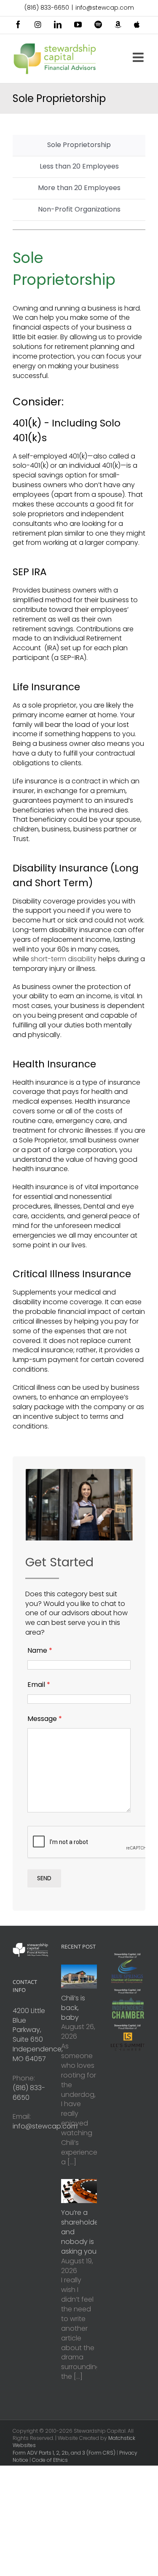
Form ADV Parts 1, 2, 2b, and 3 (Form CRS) (64, 2453)
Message (45, 1719)
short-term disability (64, 959)
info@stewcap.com (105, 8)
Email (39, 1685)
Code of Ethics (50, 2460)
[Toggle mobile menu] (139, 57)
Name (40, 1650)
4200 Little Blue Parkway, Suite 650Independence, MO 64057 (38, 2035)
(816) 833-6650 (47, 8)
